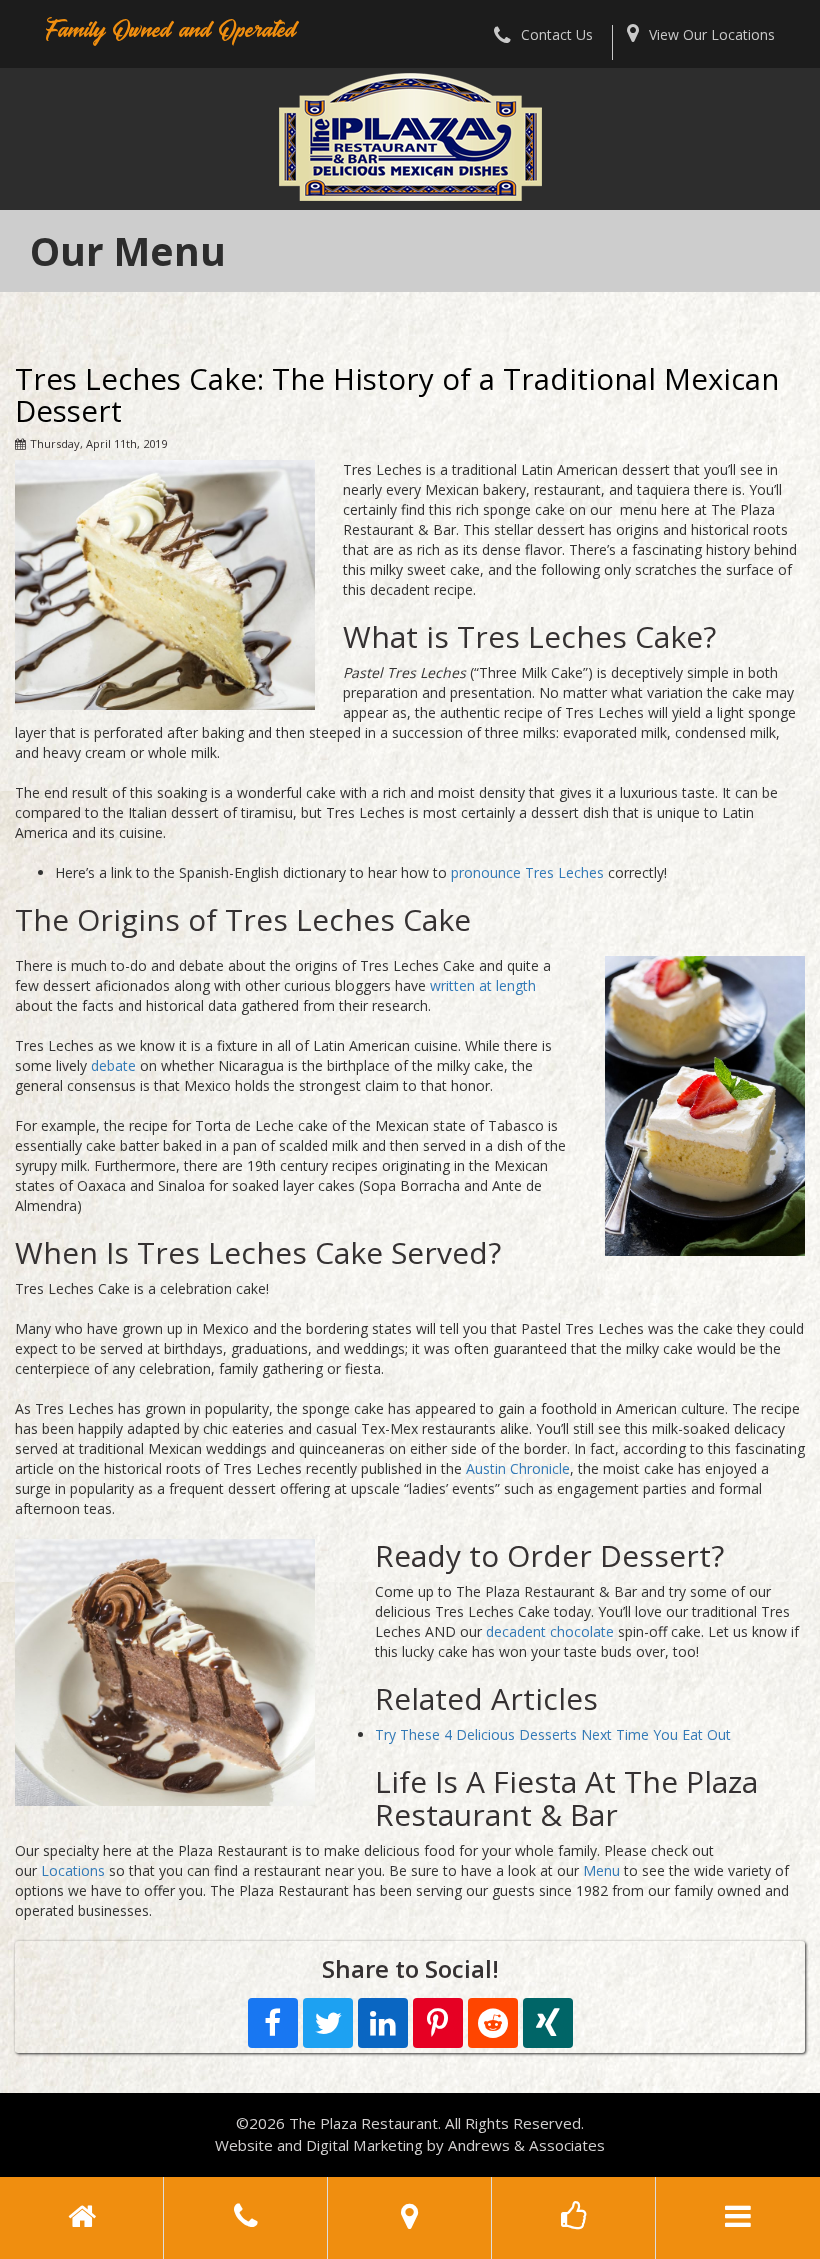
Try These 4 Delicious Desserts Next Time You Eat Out (553, 1734)
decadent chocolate (548, 1631)
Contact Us (557, 34)
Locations (73, 1870)
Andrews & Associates (526, 2145)
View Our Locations (712, 34)
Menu (601, 1870)
